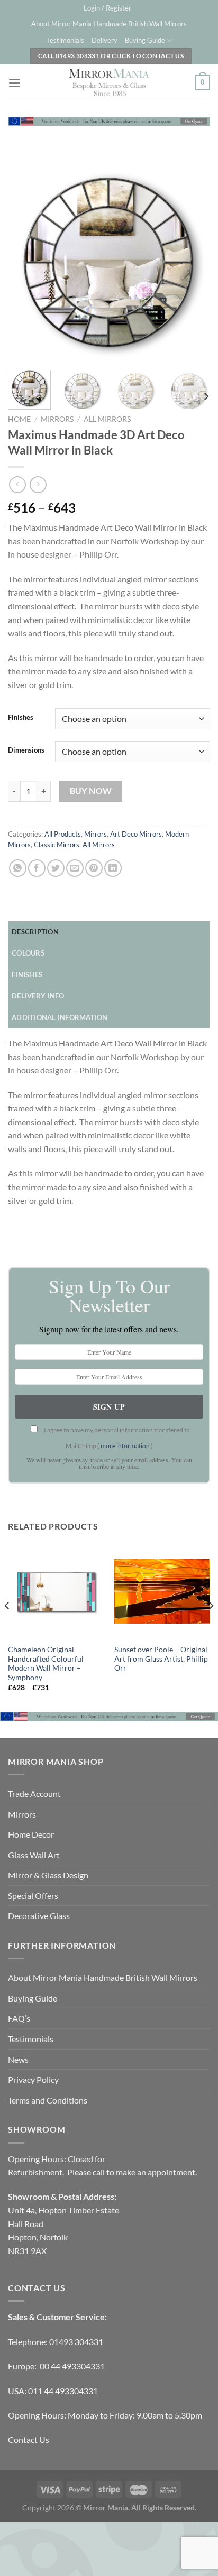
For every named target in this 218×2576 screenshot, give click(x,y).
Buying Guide (145, 40)
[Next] (193, 263)
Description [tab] (35, 932)
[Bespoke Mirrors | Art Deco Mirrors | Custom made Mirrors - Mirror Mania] (109, 82)
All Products (63, 834)
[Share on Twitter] (56, 868)
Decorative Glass (39, 1916)
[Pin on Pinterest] (94, 868)
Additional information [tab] (60, 1017)
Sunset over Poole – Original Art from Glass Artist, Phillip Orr (161, 1659)
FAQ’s (19, 2018)
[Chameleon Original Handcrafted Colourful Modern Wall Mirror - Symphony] (56, 1591)
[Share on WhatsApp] (18, 868)
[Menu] (14, 83)
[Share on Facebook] (37, 868)
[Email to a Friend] (75, 868)
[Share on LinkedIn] (113, 868)
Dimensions (26, 750)
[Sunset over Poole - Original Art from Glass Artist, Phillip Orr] (162, 1591)
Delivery (105, 40)
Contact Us (29, 2439)
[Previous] (25, 263)
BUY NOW (91, 791)
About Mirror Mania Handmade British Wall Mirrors (109, 24)
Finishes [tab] (27, 975)
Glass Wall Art (34, 1855)
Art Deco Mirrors (136, 834)
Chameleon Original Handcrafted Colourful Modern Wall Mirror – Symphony (46, 1664)
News (18, 2059)
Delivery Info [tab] (38, 996)
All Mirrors (107, 419)
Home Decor (31, 1834)
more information (125, 1446)
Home (19, 419)
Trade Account (34, 1794)
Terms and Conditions (48, 2100)
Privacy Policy (33, 2079)
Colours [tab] (28, 953)
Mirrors (57, 419)
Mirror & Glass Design (48, 1875)
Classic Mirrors (57, 845)
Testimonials (65, 40)
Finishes (21, 718)
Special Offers (33, 1896)
